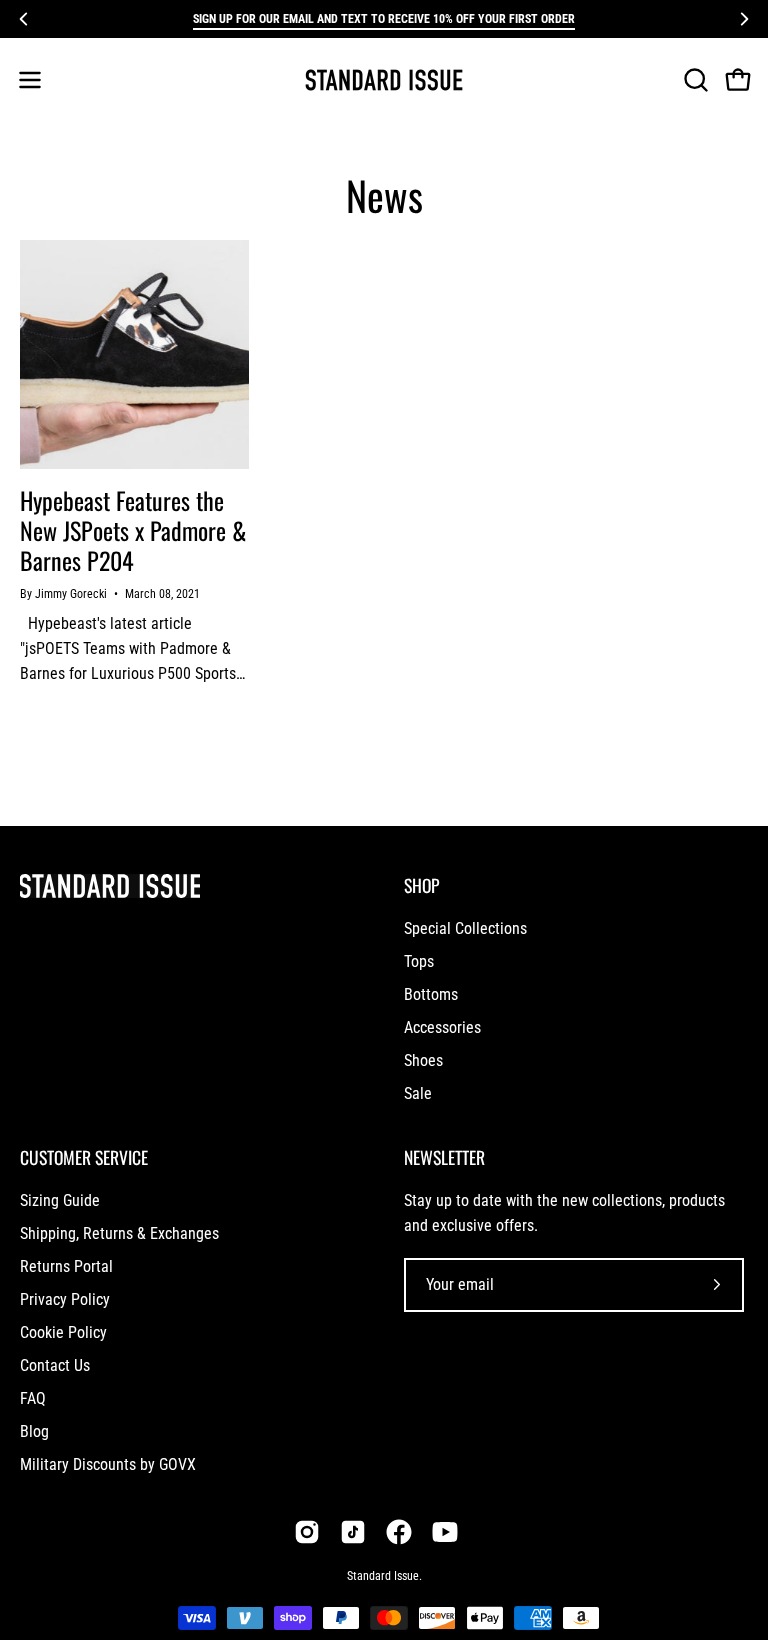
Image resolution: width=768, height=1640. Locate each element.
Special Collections (465, 928)
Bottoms (431, 994)
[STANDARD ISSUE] (384, 80)
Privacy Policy (65, 1299)
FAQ (33, 1398)
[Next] (744, 19)
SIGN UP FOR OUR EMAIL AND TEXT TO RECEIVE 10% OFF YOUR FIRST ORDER (384, 19)
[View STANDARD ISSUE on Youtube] (445, 1532)
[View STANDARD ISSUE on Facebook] (399, 1532)
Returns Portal (66, 1266)
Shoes (423, 1060)
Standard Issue (383, 1576)
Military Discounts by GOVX (108, 1464)
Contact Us (55, 1365)
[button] (694, 80)
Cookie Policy (63, 1332)
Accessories (442, 1027)
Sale (418, 1093)
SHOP (421, 885)
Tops (419, 961)
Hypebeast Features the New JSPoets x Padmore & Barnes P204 (133, 530)
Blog (34, 1431)
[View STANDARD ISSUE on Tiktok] (353, 1532)
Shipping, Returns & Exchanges (119, 1233)
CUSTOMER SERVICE (84, 1157)
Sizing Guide (60, 1200)
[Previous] (24, 19)
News (384, 195)
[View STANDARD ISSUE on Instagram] (307, 1532)
